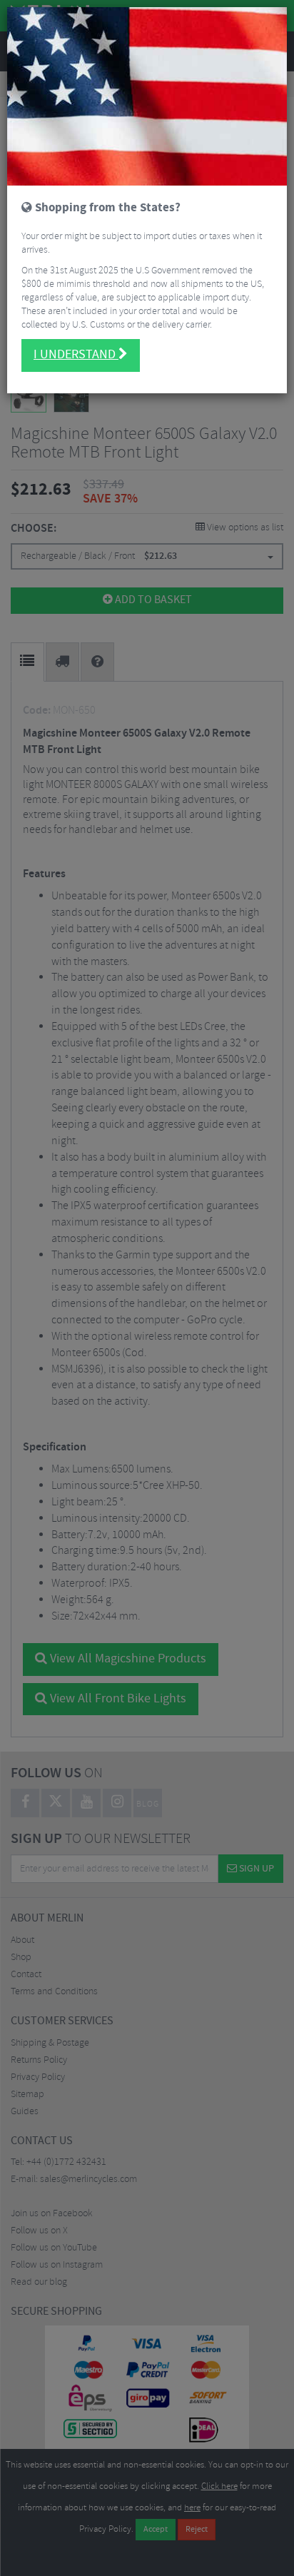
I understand (76, 355)
